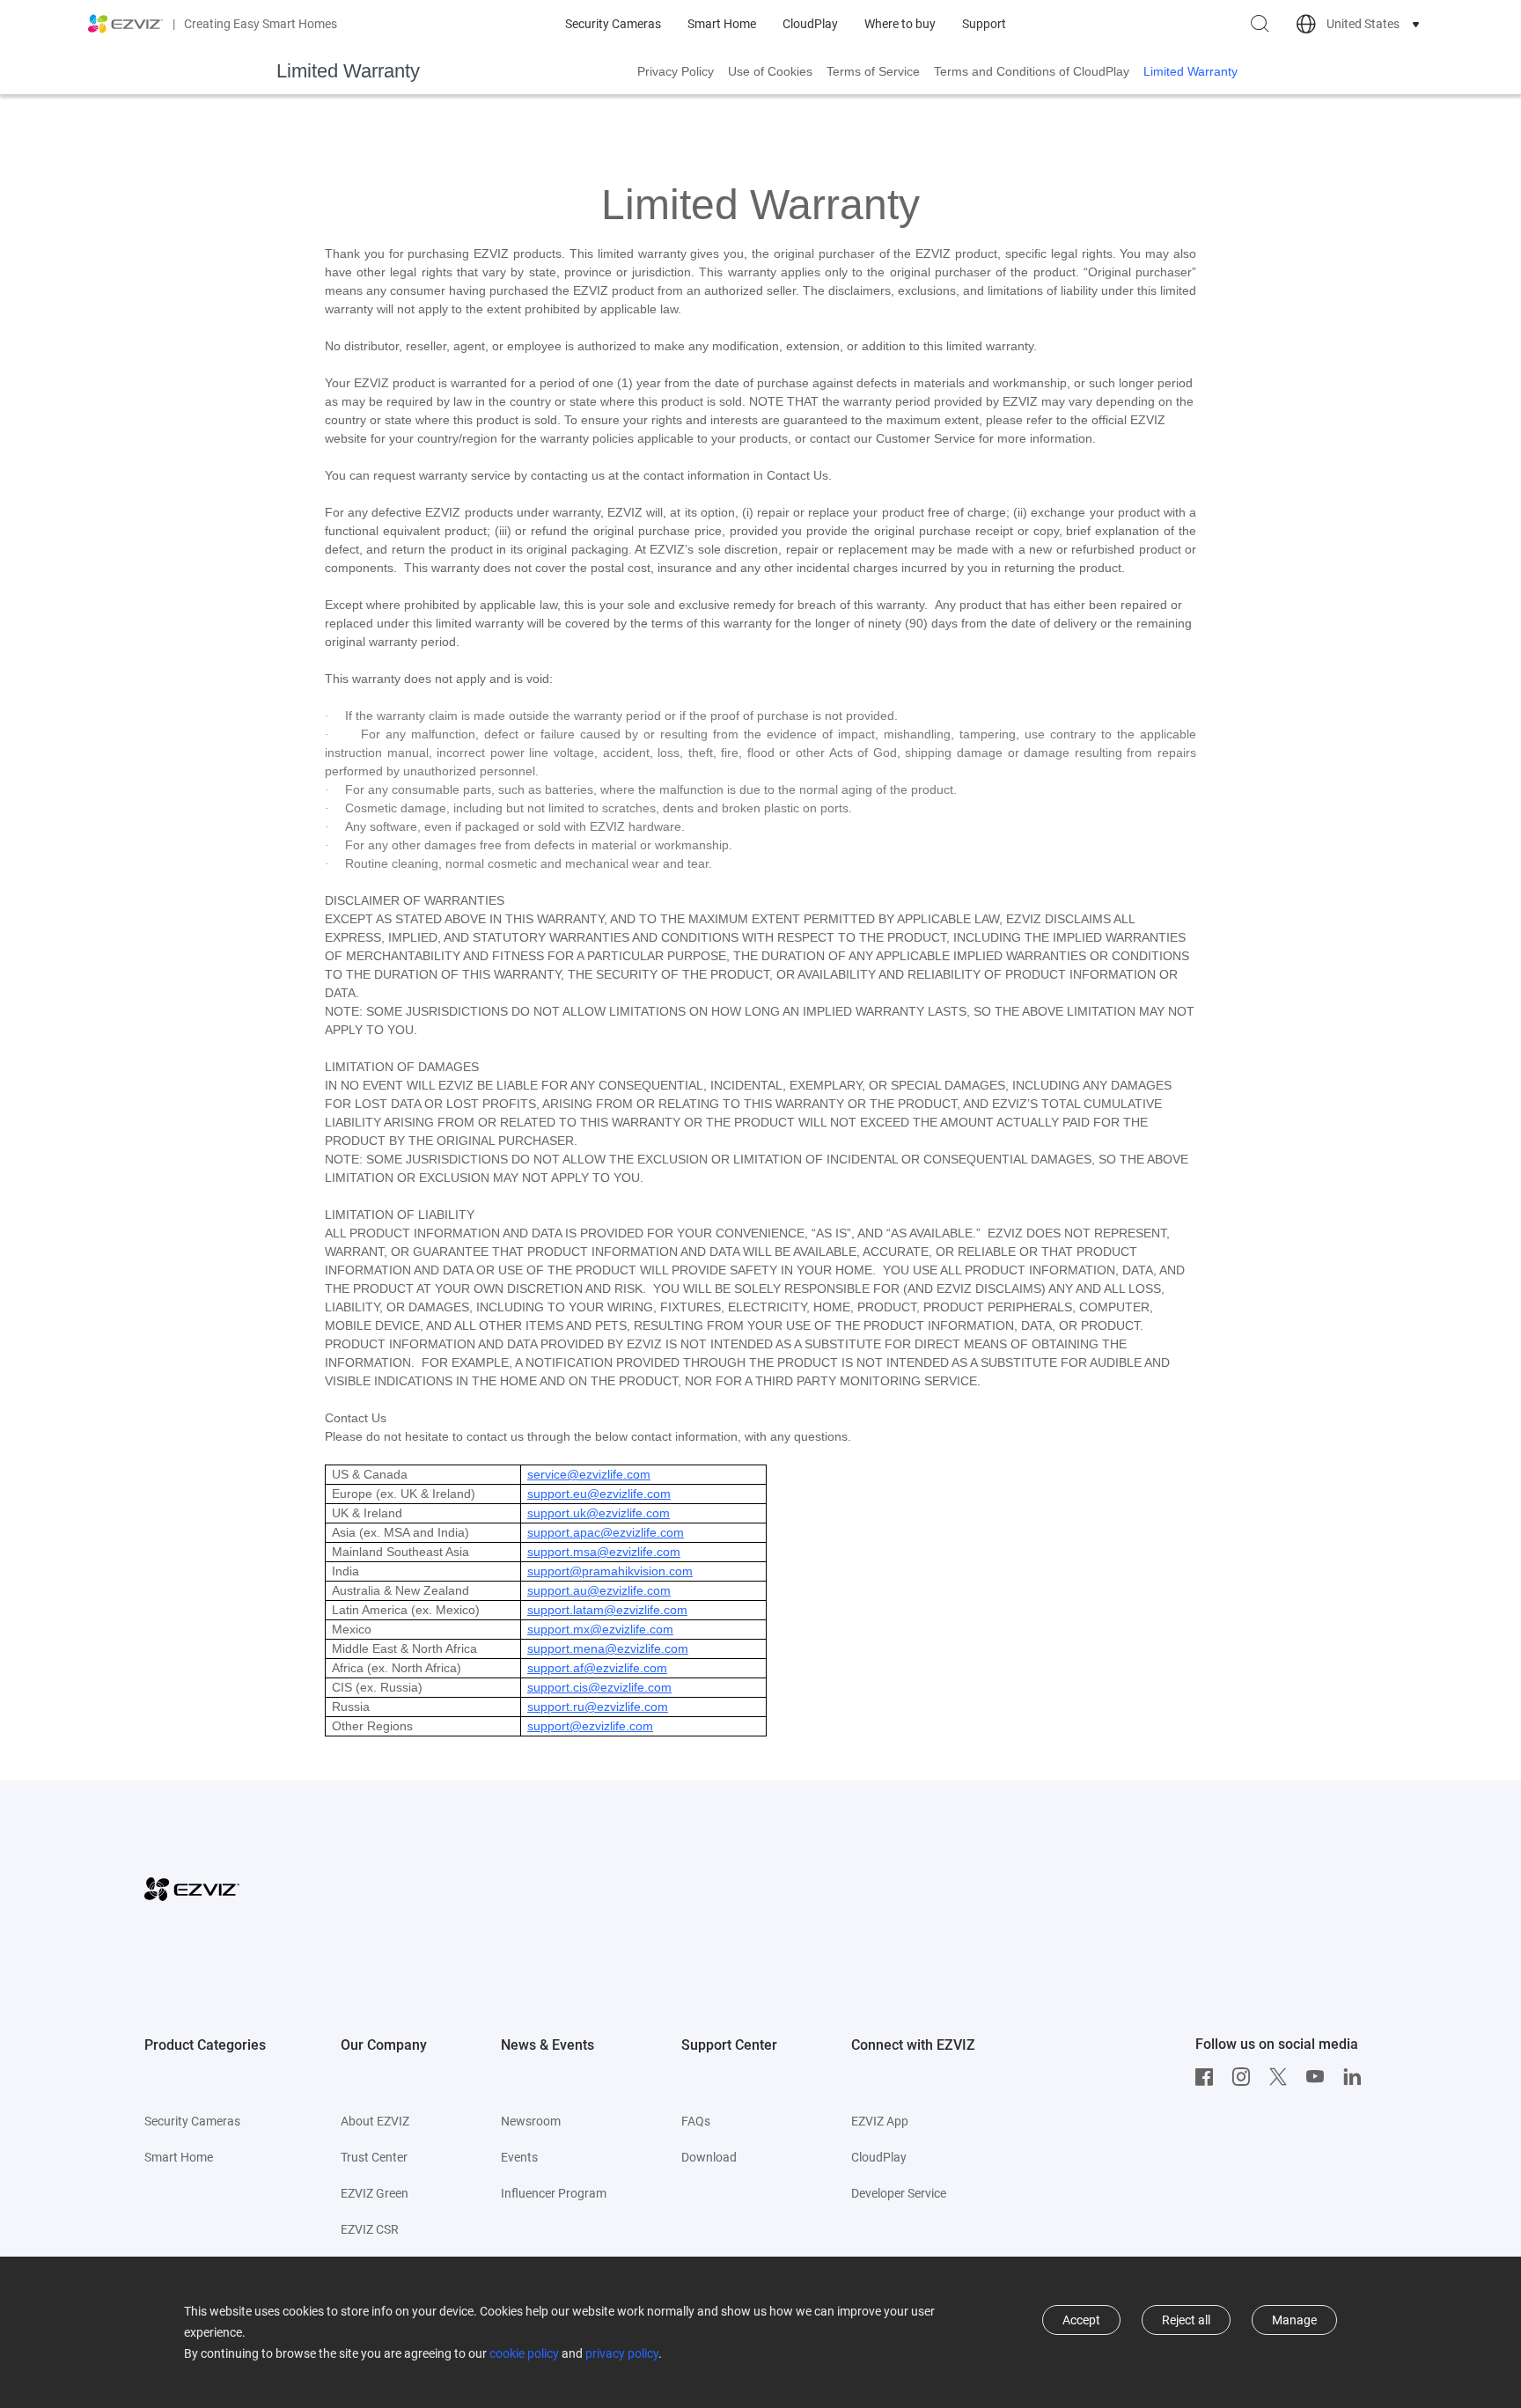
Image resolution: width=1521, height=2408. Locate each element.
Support (984, 24)
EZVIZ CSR (370, 2229)
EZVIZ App (880, 2121)
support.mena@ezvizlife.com (608, 1648)
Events (519, 2157)
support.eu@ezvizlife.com (599, 1494)
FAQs (696, 2121)
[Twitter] (1282, 2077)
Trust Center (374, 2157)
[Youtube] (1319, 2077)
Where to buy (900, 24)
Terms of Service (873, 71)
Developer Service (899, 2193)
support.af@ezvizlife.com (597, 1668)
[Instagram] (1245, 2077)
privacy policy (622, 2353)
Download (709, 2157)
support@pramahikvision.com (610, 1571)
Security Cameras (613, 24)
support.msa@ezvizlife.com (604, 1552)
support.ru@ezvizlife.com (598, 1707)
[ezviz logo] (126, 24)
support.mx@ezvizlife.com (600, 1629)
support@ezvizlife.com (590, 1726)
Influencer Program (554, 2193)
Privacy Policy (676, 71)
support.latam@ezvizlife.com (607, 1610)
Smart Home (722, 24)
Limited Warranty (1190, 71)
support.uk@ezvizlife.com (599, 1513)
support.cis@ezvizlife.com (599, 1687)
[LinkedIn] (1356, 2077)
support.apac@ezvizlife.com (606, 1532)
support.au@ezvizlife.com (599, 1590)
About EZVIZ (375, 2121)
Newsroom (531, 2121)
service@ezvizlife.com (589, 1474)
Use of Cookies (770, 71)
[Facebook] (1209, 2077)
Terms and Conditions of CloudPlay (1032, 71)
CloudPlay (810, 24)
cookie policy (524, 2353)
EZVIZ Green (375, 2193)
